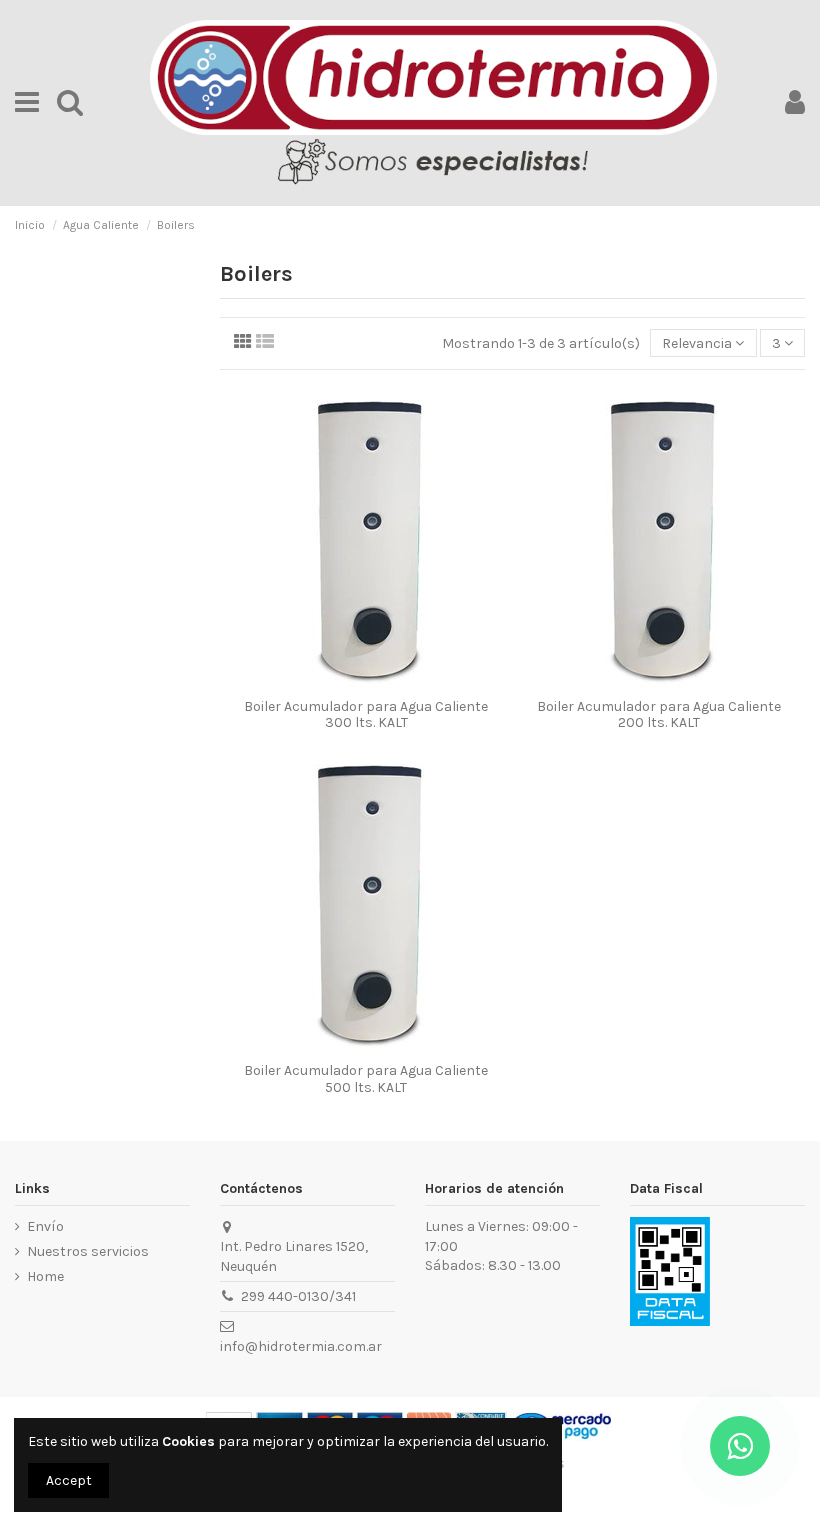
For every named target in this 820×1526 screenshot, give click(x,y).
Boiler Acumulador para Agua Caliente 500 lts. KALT (366, 1079)
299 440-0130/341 (298, 1296)
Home (45, 1276)
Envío (45, 1226)
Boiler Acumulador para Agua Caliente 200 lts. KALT (659, 715)
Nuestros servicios (88, 1251)
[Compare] (352, 682)
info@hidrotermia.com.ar (301, 1346)
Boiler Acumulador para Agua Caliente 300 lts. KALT (366, 715)
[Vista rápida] (380, 682)
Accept (69, 1480)
